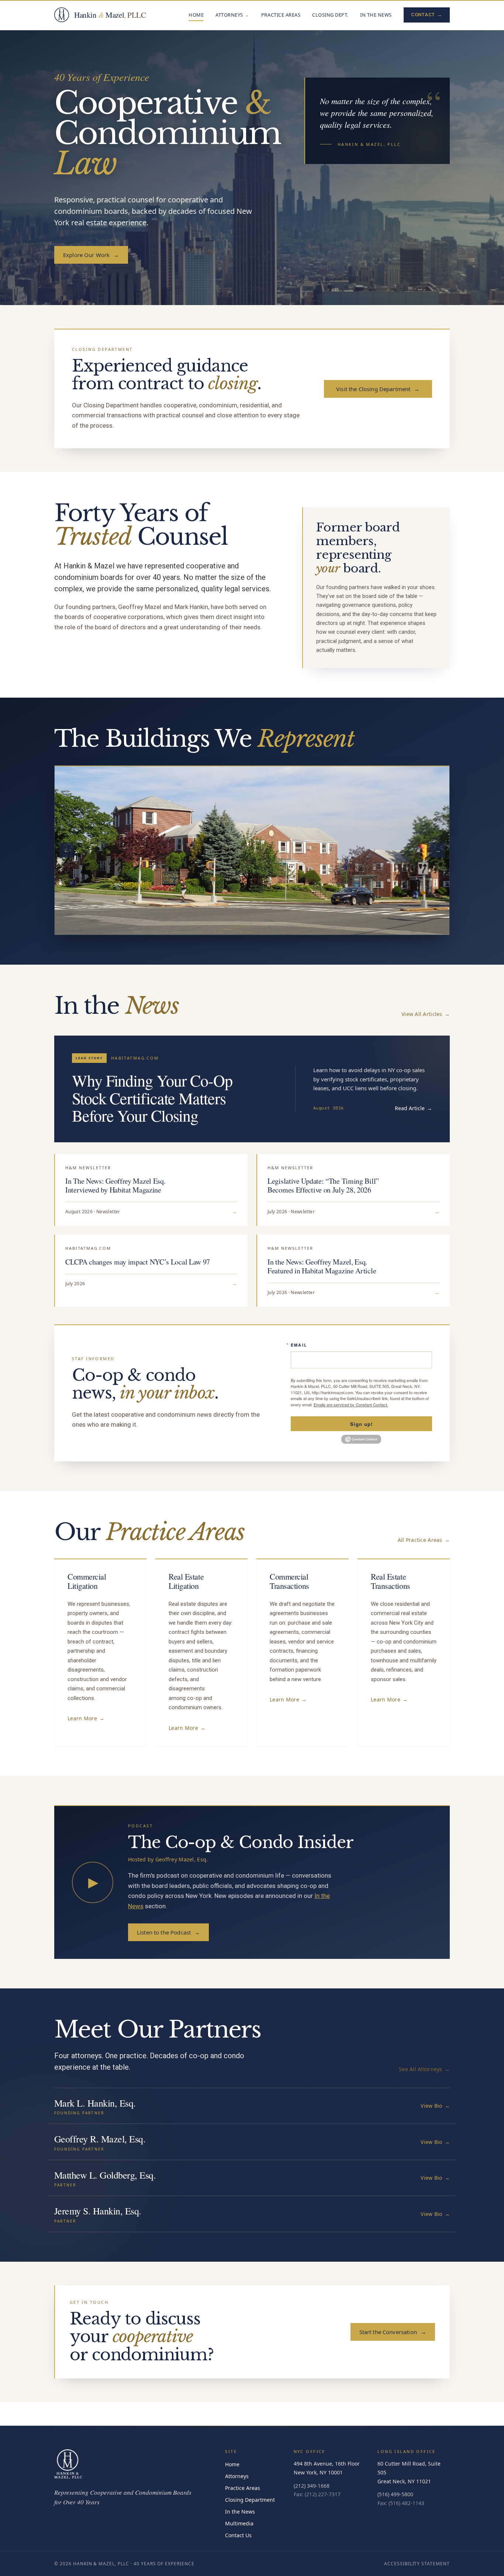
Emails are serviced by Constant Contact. (351, 1405)
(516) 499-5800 (395, 2494)
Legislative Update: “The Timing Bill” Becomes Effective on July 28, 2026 (323, 1185)
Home (196, 15)
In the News (376, 15)
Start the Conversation (393, 2332)
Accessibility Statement (417, 2564)
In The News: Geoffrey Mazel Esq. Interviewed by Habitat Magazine (115, 1185)
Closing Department (250, 2500)
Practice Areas (281, 15)
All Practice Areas (424, 1540)
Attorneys (229, 15)
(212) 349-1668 (312, 2486)
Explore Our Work (91, 255)
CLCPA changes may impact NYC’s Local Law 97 (138, 1262)
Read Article (413, 1108)
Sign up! (361, 1424)
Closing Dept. (330, 15)
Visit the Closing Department (378, 389)
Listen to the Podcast (168, 1932)
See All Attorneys (424, 2069)
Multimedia (239, 2523)
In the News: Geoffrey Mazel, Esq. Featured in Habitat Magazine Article (322, 1266)
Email (299, 1345)
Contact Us (238, 2535)
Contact (427, 15)
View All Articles (426, 1014)
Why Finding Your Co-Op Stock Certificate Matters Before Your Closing (152, 1098)
